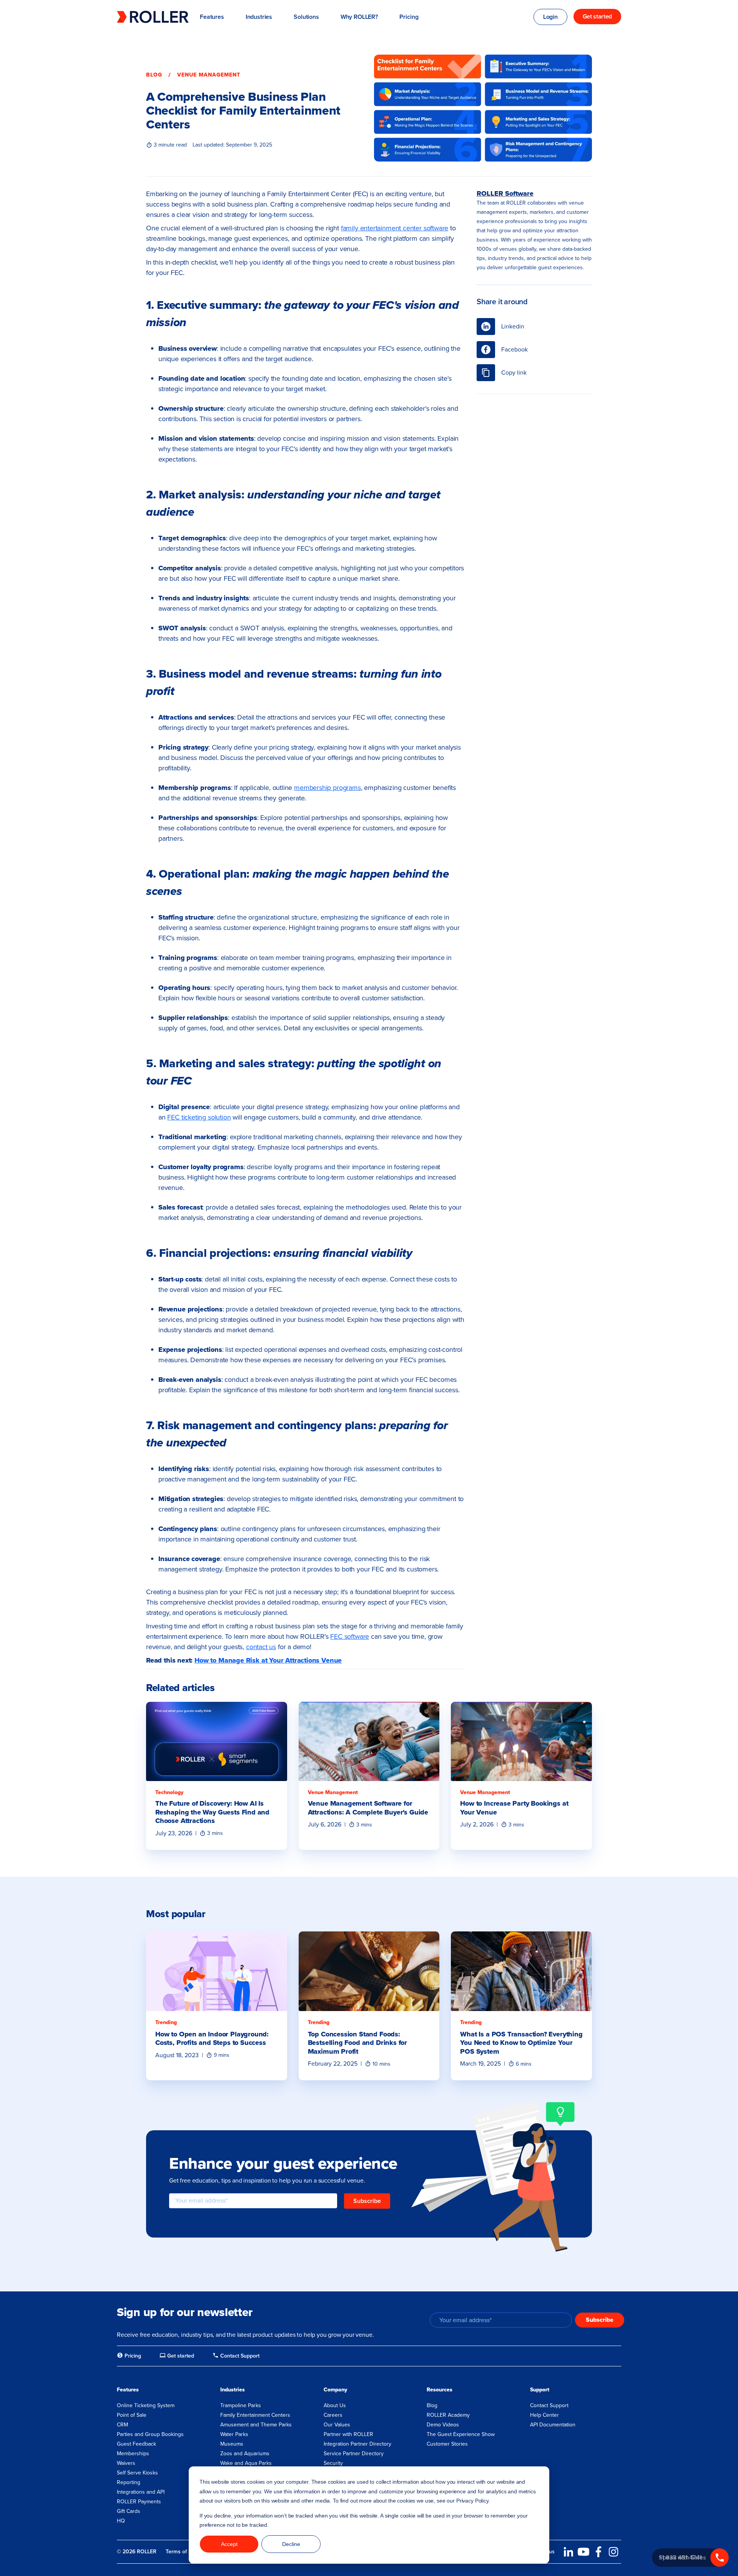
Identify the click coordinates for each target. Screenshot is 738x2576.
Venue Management (209, 75)
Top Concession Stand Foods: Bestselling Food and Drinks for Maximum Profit (357, 2043)
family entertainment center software (395, 228)
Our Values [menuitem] (337, 2425)
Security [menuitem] (333, 2463)
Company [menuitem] (335, 2390)
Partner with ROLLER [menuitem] (348, 2434)
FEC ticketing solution (199, 1117)
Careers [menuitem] (333, 2415)
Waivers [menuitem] (126, 2463)
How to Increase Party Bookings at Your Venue (514, 1808)
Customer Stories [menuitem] (447, 2444)
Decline (291, 2544)
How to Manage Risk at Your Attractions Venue (268, 1660)
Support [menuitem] (540, 2390)
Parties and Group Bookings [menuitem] (150, 2434)
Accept (229, 2544)
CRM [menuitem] (122, 2425)
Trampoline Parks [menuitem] (241, 2405)
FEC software (350, 1636)
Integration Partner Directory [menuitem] (357, 2444)
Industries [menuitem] (233, 2390)
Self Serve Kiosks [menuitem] (137, 2473)
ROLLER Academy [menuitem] (448, 2415)
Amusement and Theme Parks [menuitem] (256, 2425)
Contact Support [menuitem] (549, 2405)
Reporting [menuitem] (129, 2482)
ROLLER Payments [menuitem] (139, 2502)
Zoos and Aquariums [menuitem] (245, 2454)
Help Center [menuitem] (544, 2415)
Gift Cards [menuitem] (129, 2511)
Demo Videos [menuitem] (443, 2425)
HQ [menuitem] (121, 2521)
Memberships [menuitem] (133, 2454)
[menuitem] (129, 2356)
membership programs (327, 788)
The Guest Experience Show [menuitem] (461, 2434)
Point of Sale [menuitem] (132, 2415)
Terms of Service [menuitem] (186, 2552)
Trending (166, 2022)
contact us (261, 1647)
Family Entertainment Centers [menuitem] (255, 2415)
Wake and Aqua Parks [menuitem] (246, 2463)
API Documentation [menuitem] (553, 2425)
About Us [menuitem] (335, 2405)
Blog (154, 75)
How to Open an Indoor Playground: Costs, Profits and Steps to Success (212, 2039)
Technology (169, 1792)
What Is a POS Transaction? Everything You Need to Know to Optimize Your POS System (521, 2043)
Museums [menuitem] (232, 2444)
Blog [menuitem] (432, 2405)
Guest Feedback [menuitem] (136, 2444)
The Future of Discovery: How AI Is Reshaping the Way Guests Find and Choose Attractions (212, 1812)
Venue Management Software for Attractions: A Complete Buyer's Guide (368, 1808)
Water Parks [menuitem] (234, 2434)
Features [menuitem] (128, 2390)
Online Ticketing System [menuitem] (146, 2405)
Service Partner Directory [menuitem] (354, 2454)
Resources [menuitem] (440, 2390)
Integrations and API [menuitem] (141, 2492)
